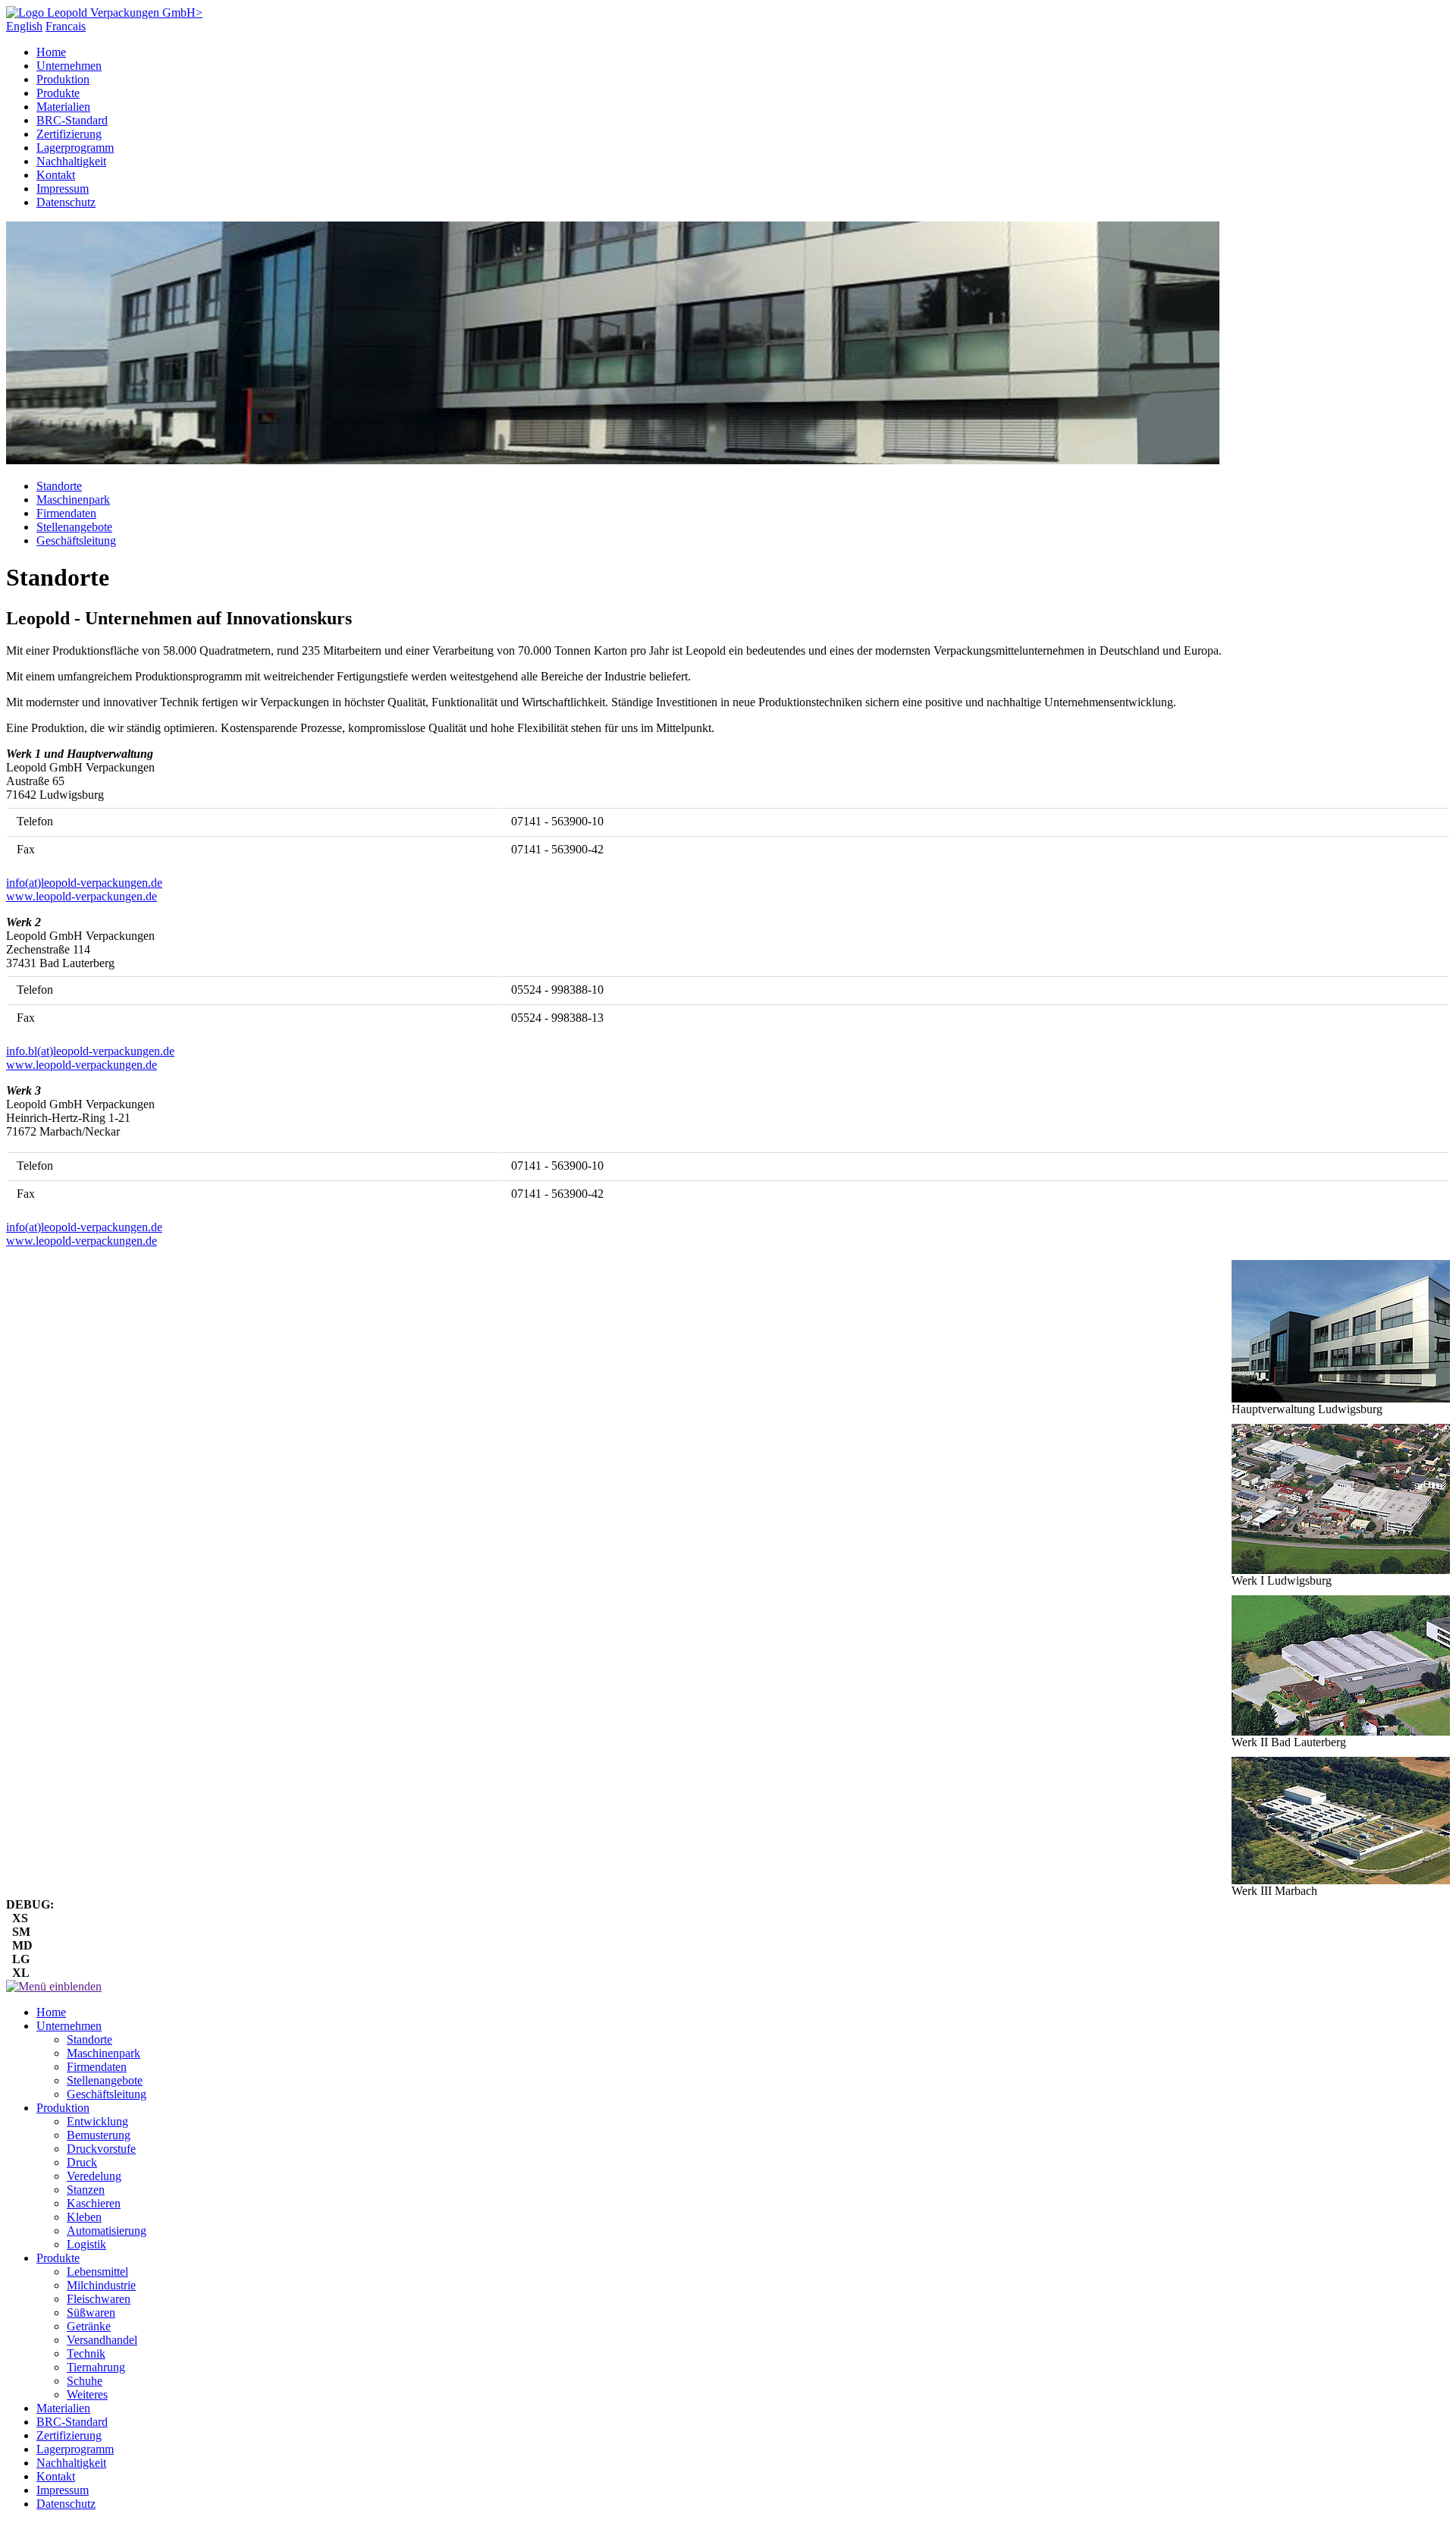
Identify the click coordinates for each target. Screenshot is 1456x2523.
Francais (66, 26)
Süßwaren (91, 2312)
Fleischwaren (99, 2299)
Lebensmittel (97, 2272)
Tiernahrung (96, 2367)
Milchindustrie (101, 2285)
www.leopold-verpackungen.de (82, 896)
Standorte (59, 486)
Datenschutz (66, 202)
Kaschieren (94, 2203)
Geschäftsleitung (76, 540)
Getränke (89, 2326)
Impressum (63, 189)
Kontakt (56, 175)
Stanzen (86, 2190)
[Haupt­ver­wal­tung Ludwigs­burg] (1341, 1331)
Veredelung (94, 2176)
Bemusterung (99, 2135)
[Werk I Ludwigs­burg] (1341, 1499)
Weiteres (87, 2394)
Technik (86, 2353)
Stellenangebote (74, 527)
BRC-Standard (72, 120)
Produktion (63, 79)
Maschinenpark (73, 500)
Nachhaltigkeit (71, 161)
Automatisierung (107, 2231)
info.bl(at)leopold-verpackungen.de (90, 1051)
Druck (82, 2162)
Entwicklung (97, 2121)
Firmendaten (66, 513)
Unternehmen (69, 66)
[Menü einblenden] (54, 1986)
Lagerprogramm (75, 148)
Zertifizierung (69, 134)
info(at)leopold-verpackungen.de (84, 883)
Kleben (84, 2217)
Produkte (58, 93)
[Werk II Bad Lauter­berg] (1341, 1665)
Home (51, 52)
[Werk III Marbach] (1341, 1821)
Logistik (86, 2244)
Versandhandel (102, 2340)
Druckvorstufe (101, 2149)
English (24, 26)
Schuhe (85, 2381)
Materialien (63, 107)
